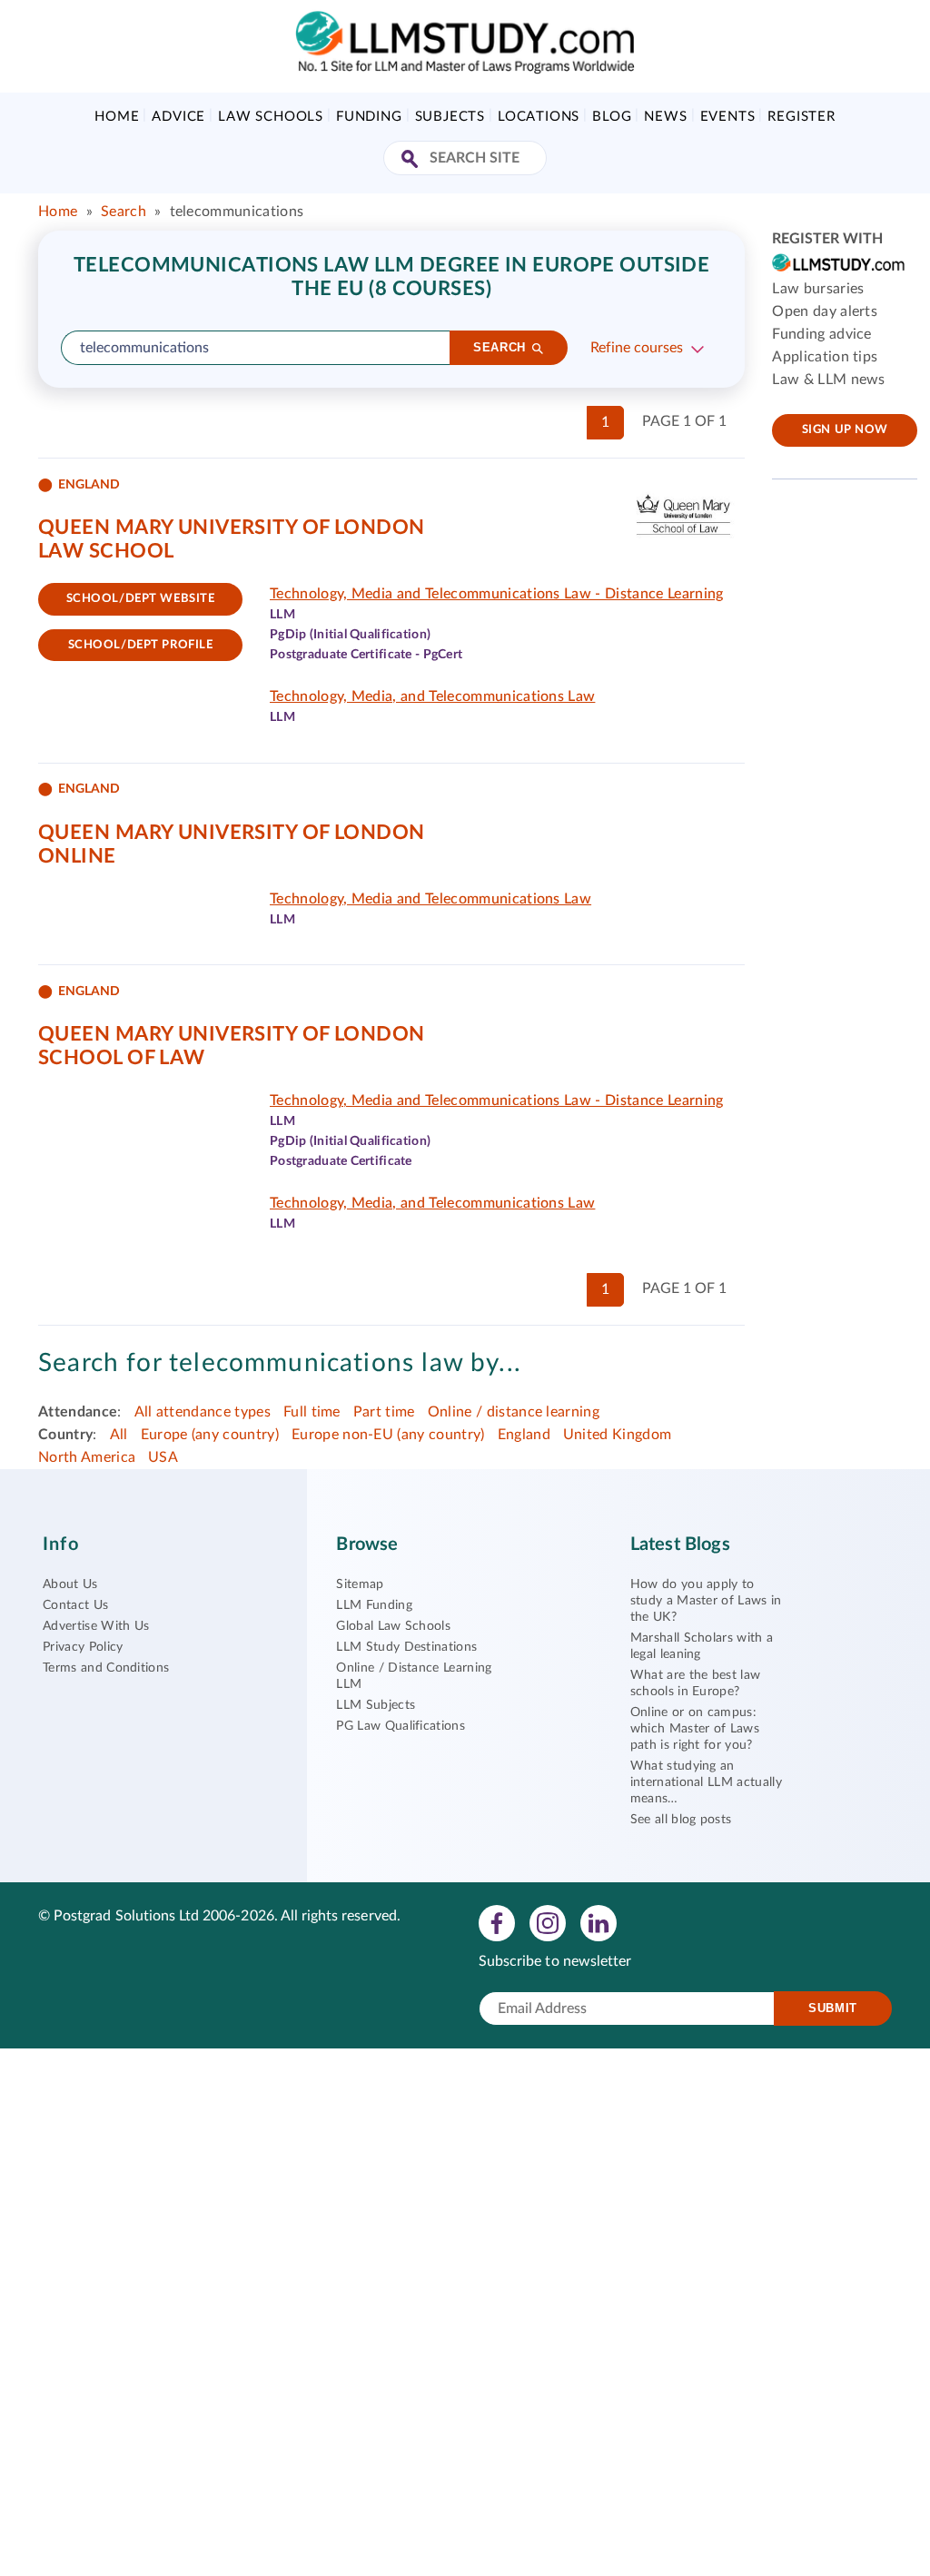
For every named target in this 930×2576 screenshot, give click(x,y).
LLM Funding (374, 1605)
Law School (106, 551)
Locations (539, 117)
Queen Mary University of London (232, 528)
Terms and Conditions (106, 1668)
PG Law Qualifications (401, 1726)
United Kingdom (617, 1435)
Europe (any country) (210, 1435)
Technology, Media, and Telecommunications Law (432, 696)
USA (163, 1457)
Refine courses (637, 348)
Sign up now (845, 430)
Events (728, 117)
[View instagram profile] (548, 1922)
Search (124, 212)
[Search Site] (412, 160)
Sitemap (360, 1584)
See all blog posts (681, 1820)
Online (77, 856)
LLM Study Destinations (406, 1647)
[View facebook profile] (497, 1922)
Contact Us (75, 1605)
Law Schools (271, 117)
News (665, 117)
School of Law (122, 1058)
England (524, 1435)
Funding (369, 117)
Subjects (450, 117)
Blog (612, 117)
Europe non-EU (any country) (388, 1435)
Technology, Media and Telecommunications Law (430, 899)
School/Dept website (141, 599)
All (119, 1435)
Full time (312, 1412)
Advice (178, 117)
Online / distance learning (514, 1412)
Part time (384, 1412)
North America (87, 1457)
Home (117, 117)
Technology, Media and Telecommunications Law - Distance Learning (496, 594)
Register (801, 117)
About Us (70, 1584)
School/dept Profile (141, 645)
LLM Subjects (376, 1705)
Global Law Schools (393, 1626)
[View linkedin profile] (599, 1922)
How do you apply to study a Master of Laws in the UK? (706, 1601)
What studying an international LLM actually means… (706, 1782)
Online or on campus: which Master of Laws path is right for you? (695, 1729)
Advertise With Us (96, 1626)
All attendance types (203, 1412)
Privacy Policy (83, 1647)
